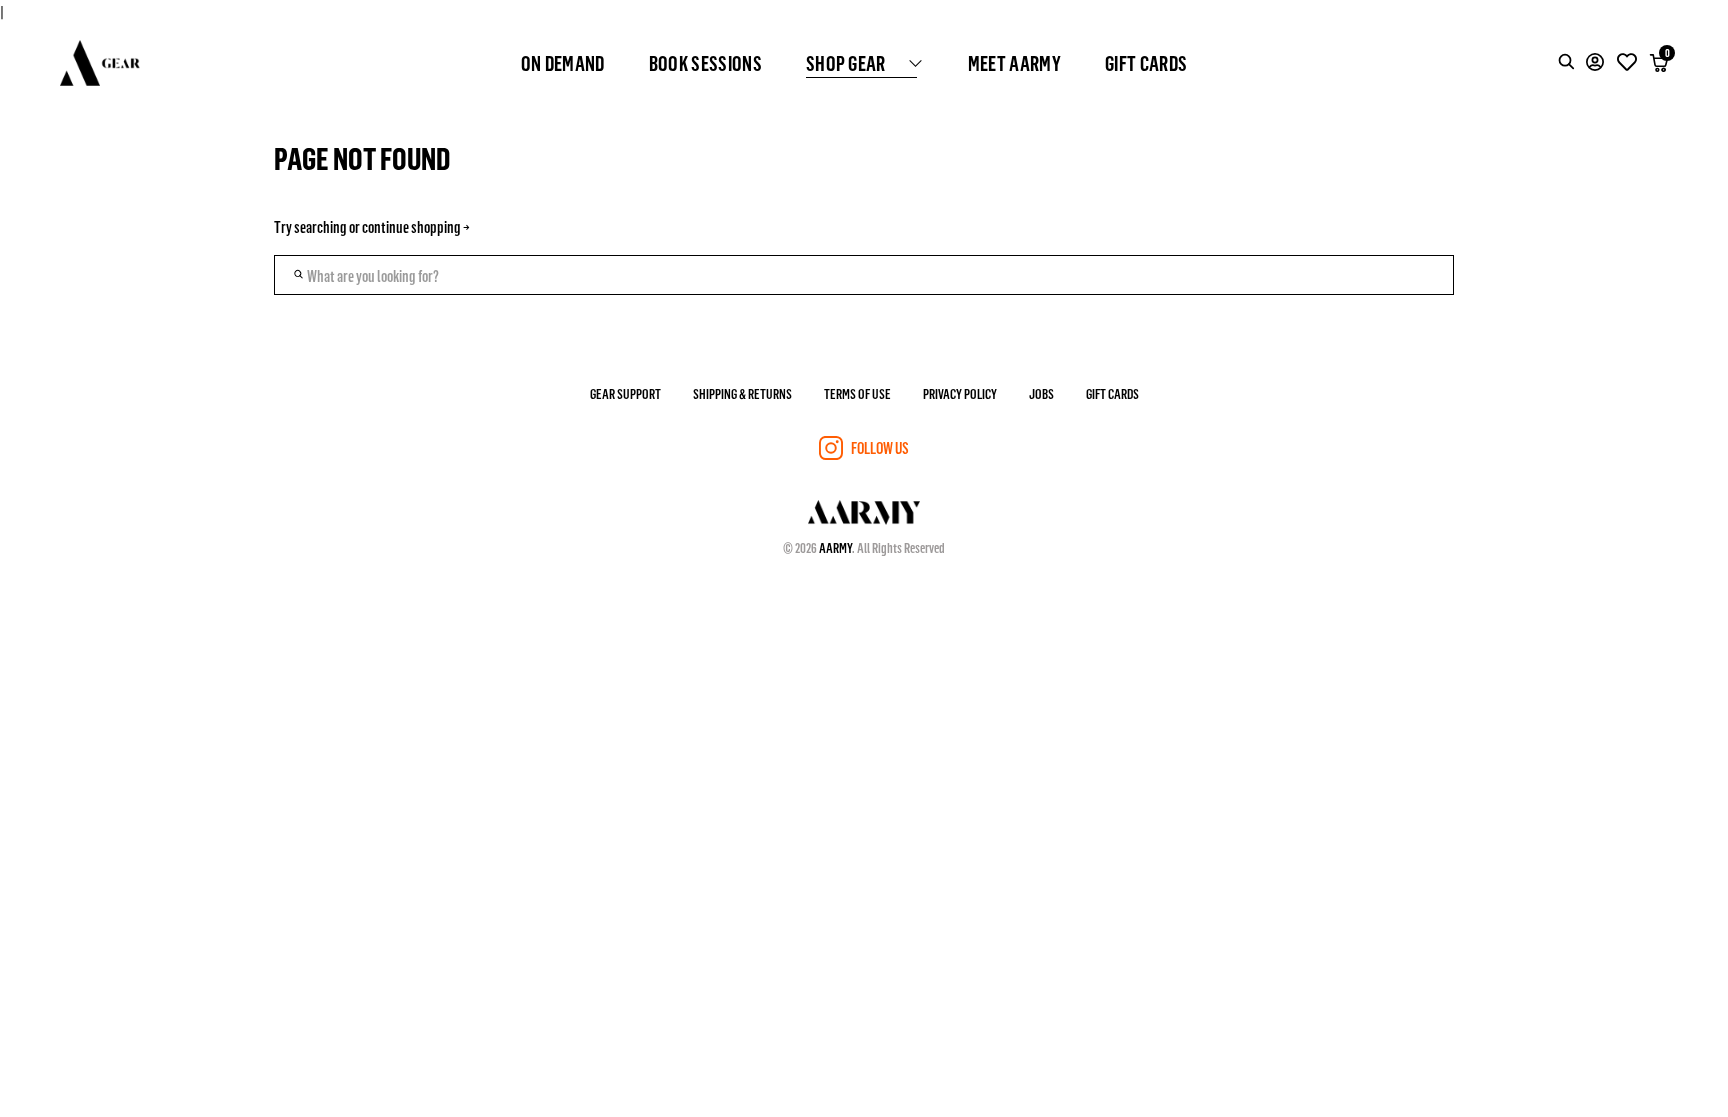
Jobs (1041, 393)
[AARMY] (100, 63)
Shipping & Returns (742, 393)
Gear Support (625, 393)
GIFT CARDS (1146, 63)
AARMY (835, 547)
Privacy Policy (960, 393)
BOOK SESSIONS (705, 63)
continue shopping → (416, 226)
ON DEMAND (563, 63)
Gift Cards (1112, 393)
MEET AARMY (1014, 63)
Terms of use (857, 393)
